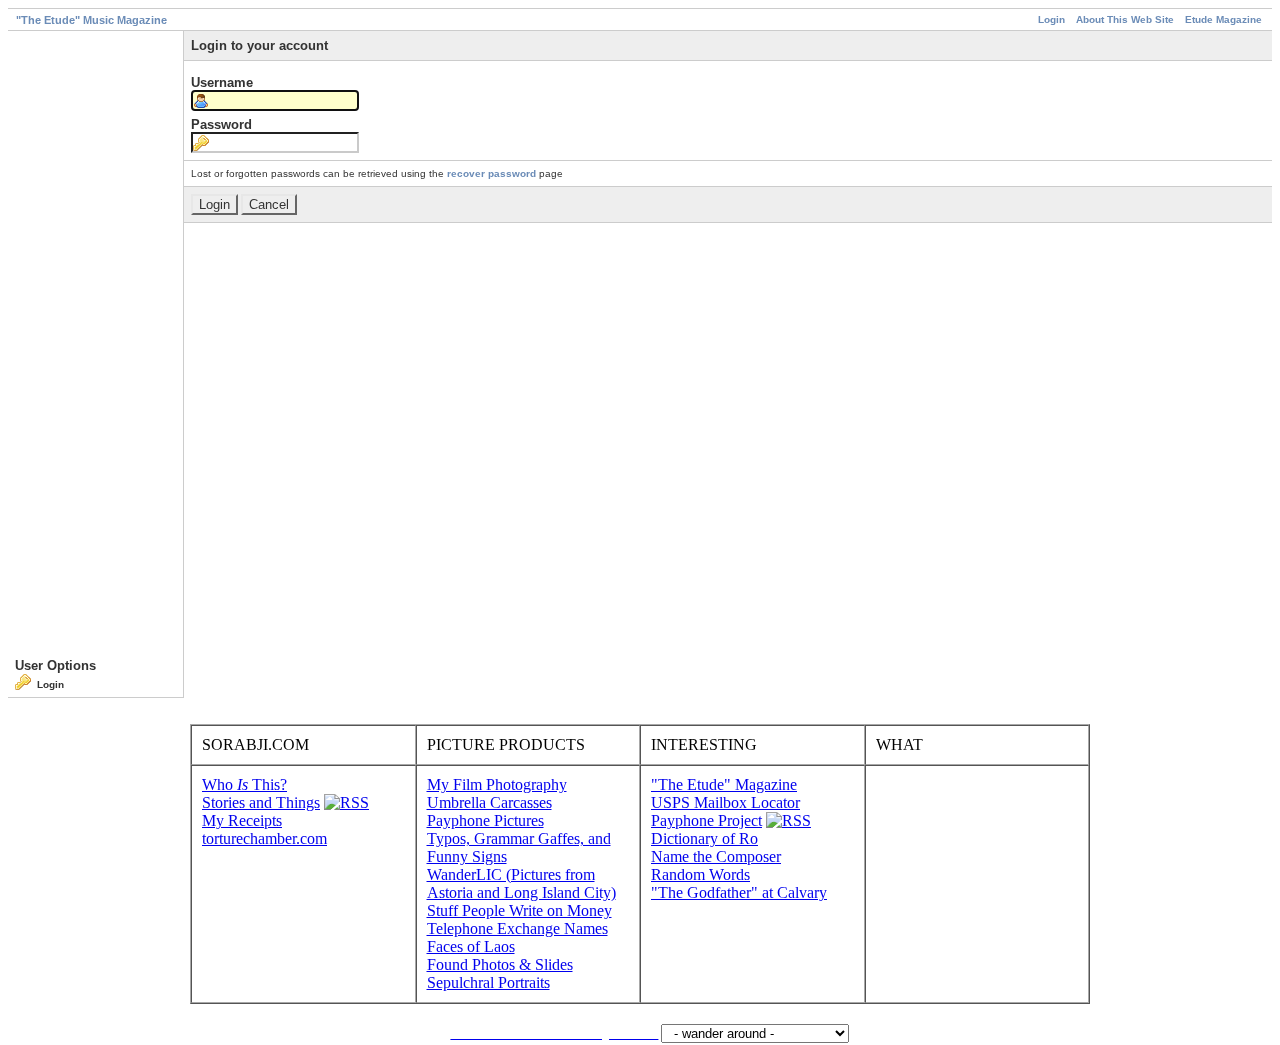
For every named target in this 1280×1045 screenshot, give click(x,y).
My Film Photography (497, 784)
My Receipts (242, 820)
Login (1051, 19)
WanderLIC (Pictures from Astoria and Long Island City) (521, 883)
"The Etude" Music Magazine (91, 20)
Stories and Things (261, 802)
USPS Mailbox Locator (725, 802)
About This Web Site (1125, 19)
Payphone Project (706, 820)
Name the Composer (716, 856)
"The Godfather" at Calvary (739, 892)
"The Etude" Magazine (724, 784)
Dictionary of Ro (704, 838)
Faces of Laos (471, 946)
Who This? (244, 784)
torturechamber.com (264, 838)
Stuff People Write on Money (519, 910)
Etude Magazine (1223, 19)
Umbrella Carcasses (489, 802)
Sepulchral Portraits (488, 982)
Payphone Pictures (485, 820)
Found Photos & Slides (500, 964)
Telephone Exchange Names (517, 928)
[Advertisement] (95, 348)
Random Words (700, 874)
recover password (491, 173)
